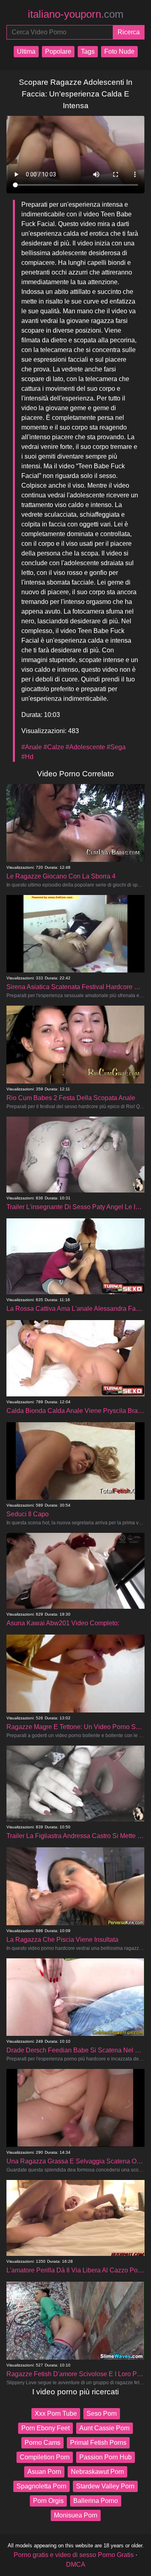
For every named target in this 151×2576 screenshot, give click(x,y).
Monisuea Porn (76, 2515)
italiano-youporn (76, 14)
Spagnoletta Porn (41, 2486)
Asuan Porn (44, 2472)
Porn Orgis (48, 2501)
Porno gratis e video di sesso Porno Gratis (74, 2555)
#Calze (54, 747)
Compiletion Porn (45, 2457)
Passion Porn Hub (105, 2457)
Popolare (58, 51)
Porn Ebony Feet (46, 2428)
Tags (88, 51)
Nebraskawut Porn (97, 2472)
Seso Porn (102, 2414)
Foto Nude (119, 51)
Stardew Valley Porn (105, 2486)
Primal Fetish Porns (98, 2443)
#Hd (27, 757)
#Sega (116, 747)
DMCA (76, 2564)
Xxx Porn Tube (56, 2414)
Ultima (26, 51)
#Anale (32, 747)
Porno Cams (42, 2443)
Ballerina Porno (96, 2501)
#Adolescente (85, 747)
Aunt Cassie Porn (104, 2428)
